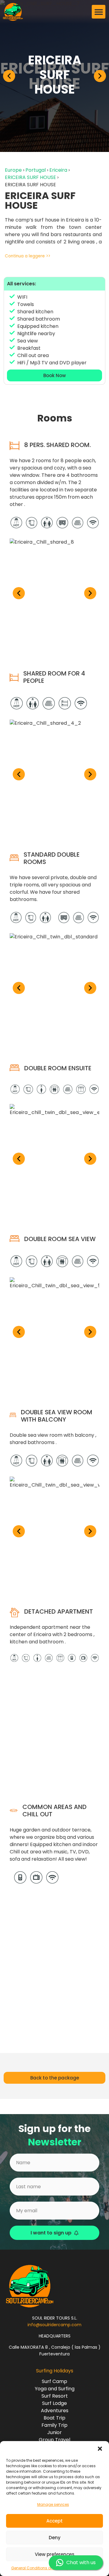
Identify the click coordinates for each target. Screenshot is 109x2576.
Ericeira (58, 170)
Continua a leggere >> (28, 256)
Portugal (36, 170)
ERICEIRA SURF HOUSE (30, 177)
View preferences (55, 2554)
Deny (55, 2538)
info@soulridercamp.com (54, 2325)
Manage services (53, 2504)
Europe (13, 170)
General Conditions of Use (35, 2568)
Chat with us (81, 2562)
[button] (100, 2449)
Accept (54, 2521)
